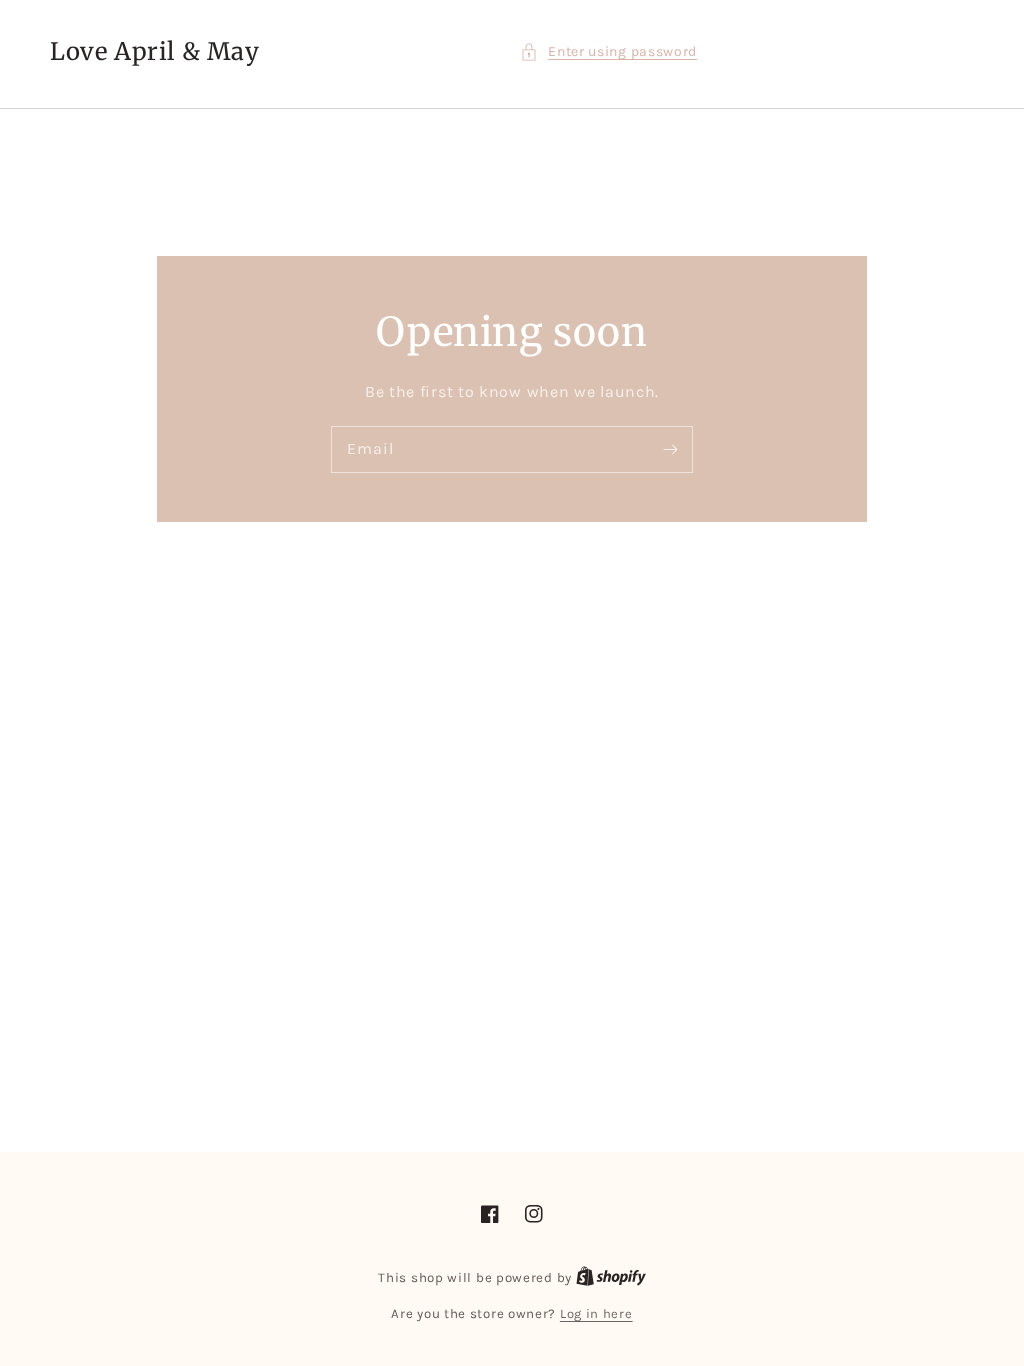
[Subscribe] (670, 449)
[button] (608, 51)
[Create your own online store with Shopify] (611, 1277)
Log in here (596, 1313)
